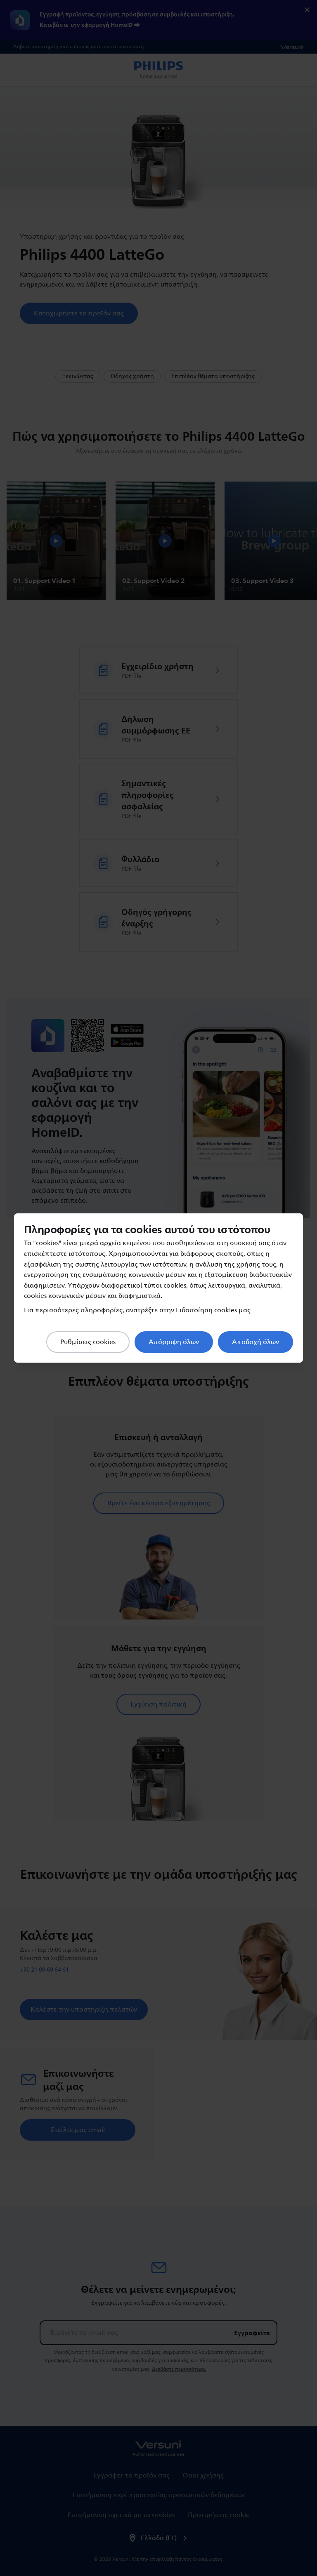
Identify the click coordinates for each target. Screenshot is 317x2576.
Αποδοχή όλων (255, 1342)
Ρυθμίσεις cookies (88, 1342)
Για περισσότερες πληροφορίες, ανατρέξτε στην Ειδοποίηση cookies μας (137, 1310)
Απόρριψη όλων (174, 1342)
